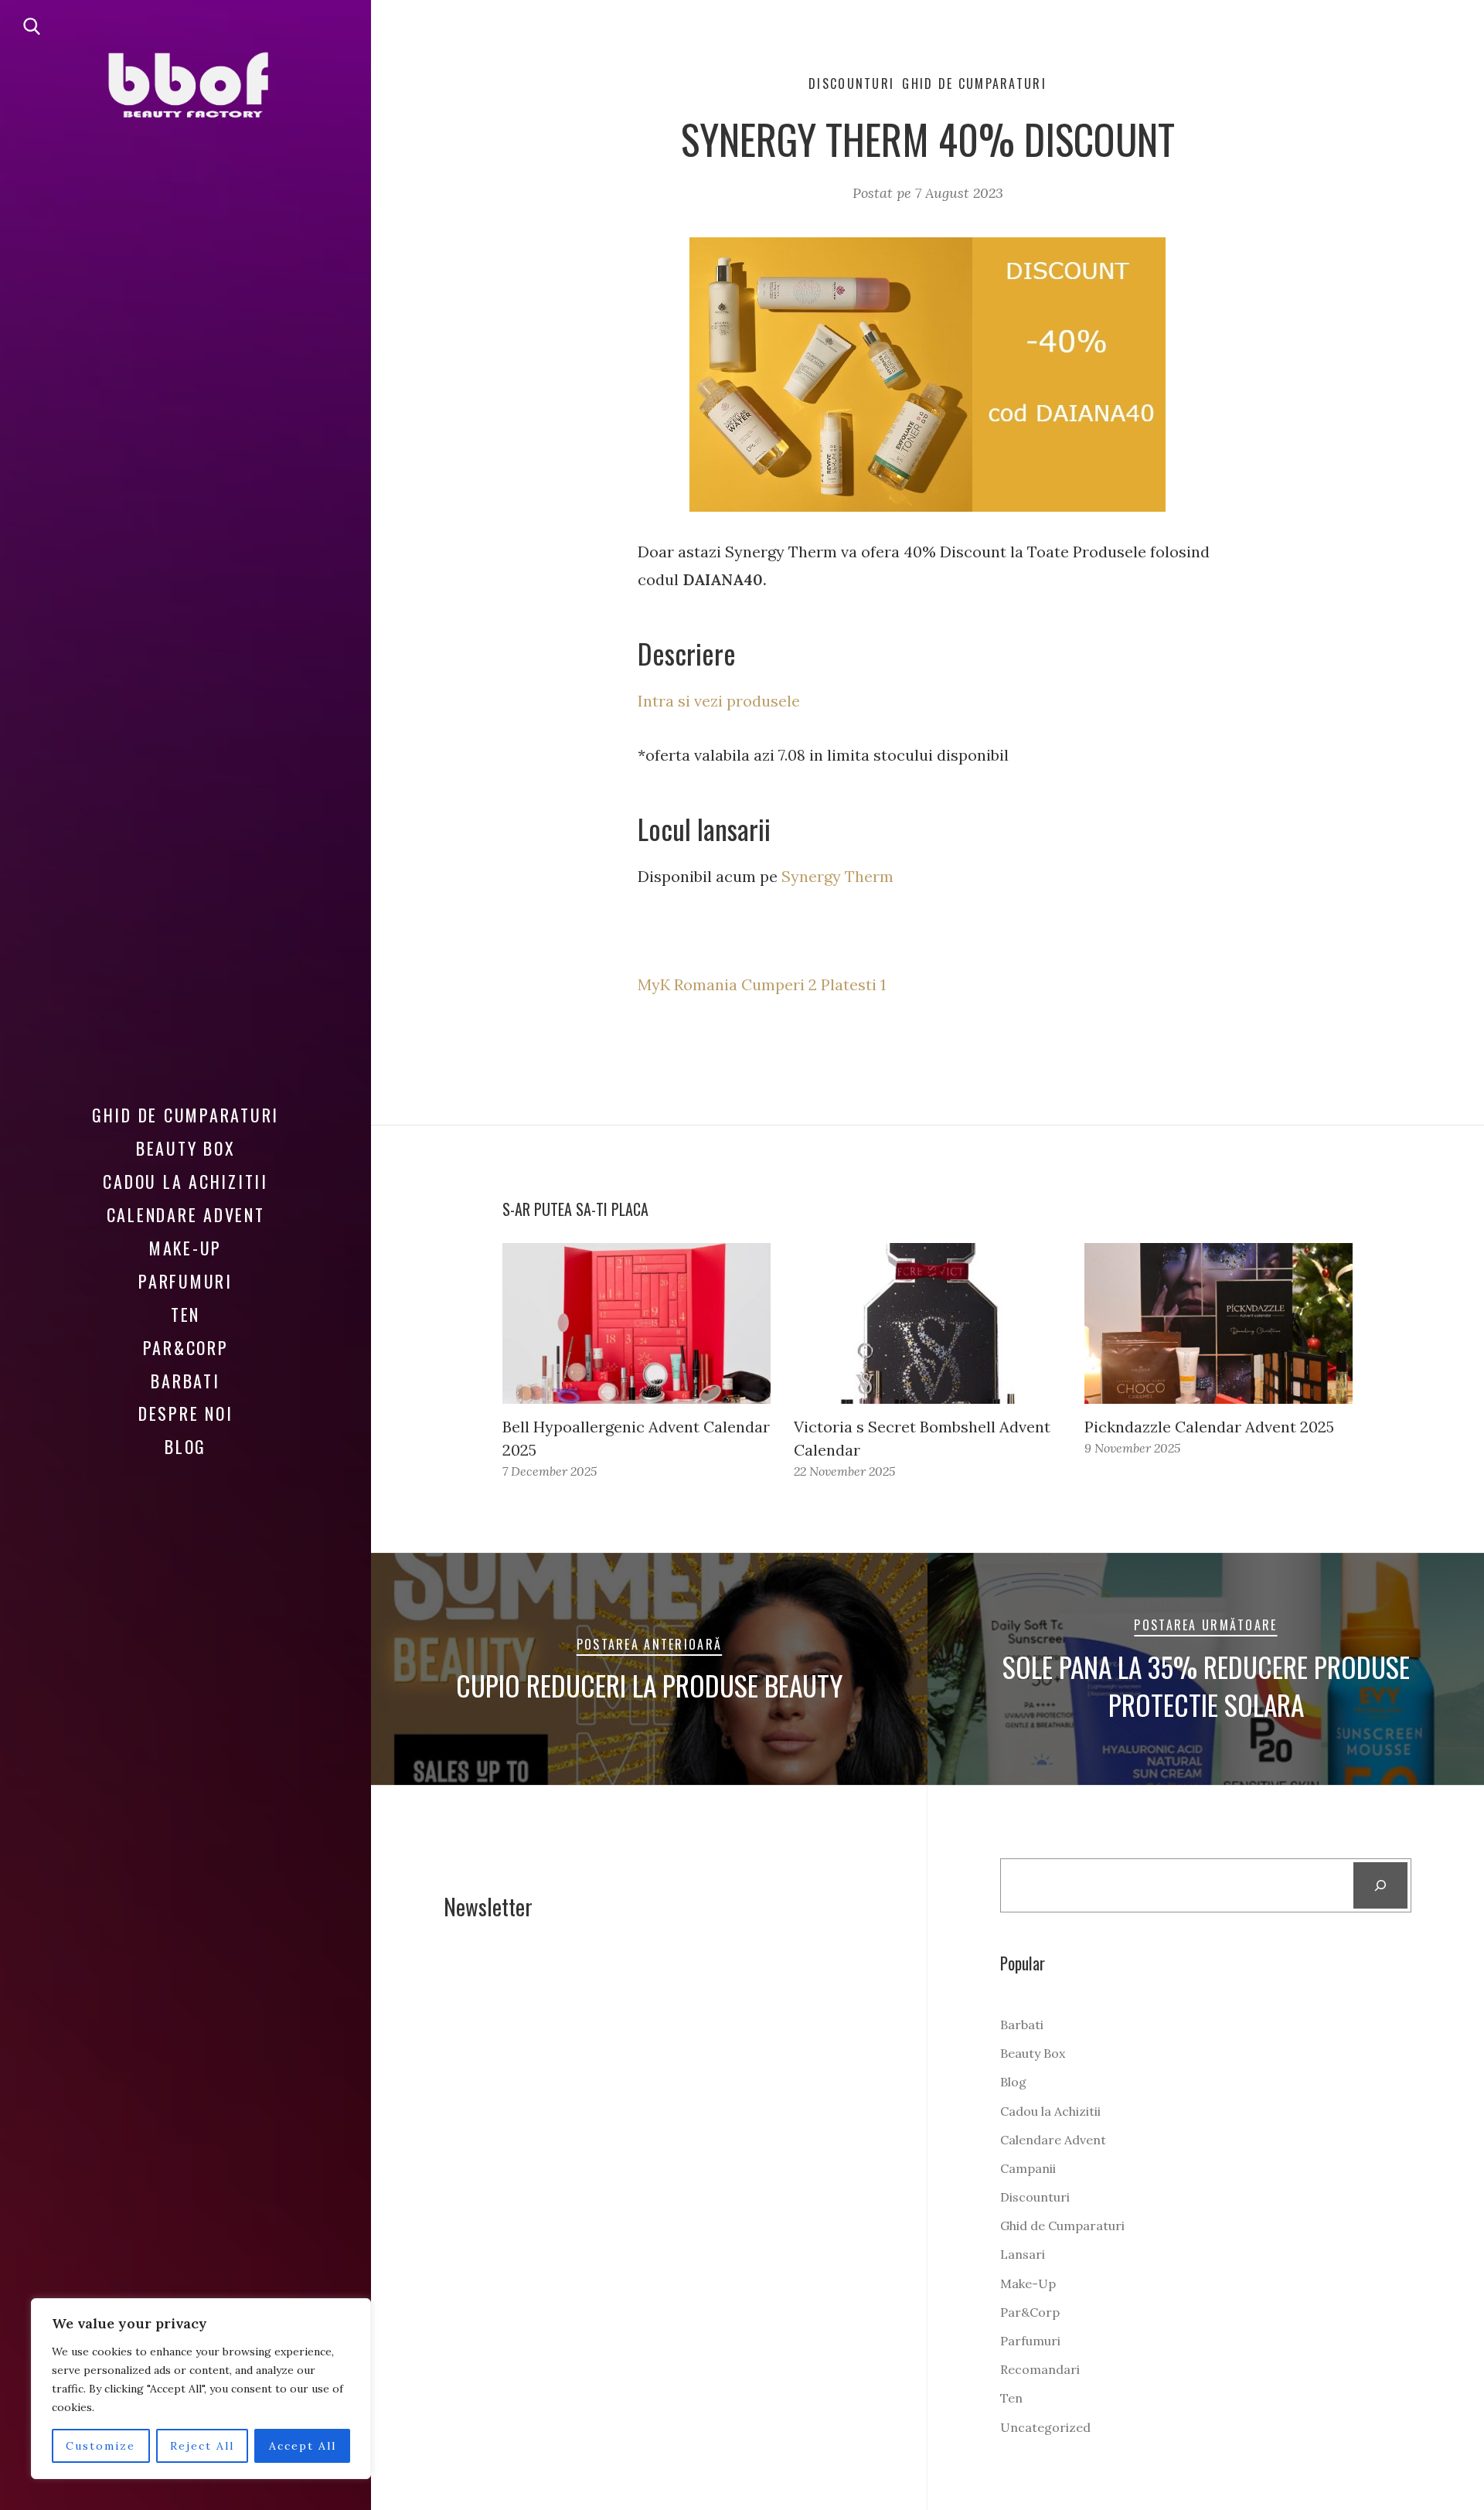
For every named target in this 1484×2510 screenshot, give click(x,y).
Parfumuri (185, 1281)
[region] (201, 2389)
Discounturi (851, 83)
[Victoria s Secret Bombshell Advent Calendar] (928, 1323)
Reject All (202, 2446)
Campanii (1028, 2168)
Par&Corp (186, 1347)
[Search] (1381, 1885)
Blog (185, 1446)
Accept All (303, 2446)
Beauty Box (186, 1148)
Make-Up (185, 1248)
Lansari (1023, 2254)
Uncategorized (1045, 2427)
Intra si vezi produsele (719, 701)
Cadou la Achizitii (185, 1181)
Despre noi (186, 1413)
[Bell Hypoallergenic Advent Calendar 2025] (636, 1323)
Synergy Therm (837, 876)
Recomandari (1040, 2369)
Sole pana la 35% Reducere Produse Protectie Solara (1206, 1686)
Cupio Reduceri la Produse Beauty (649, 1685)
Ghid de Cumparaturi (185, 1115)
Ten (185, 1314)
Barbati (185, 1381)
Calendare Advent (186, 1214)
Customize (100, 2446)
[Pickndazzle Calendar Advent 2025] (1219, 1323)
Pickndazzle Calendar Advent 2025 (1209, 1427)
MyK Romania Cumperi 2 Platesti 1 (762, 984)
